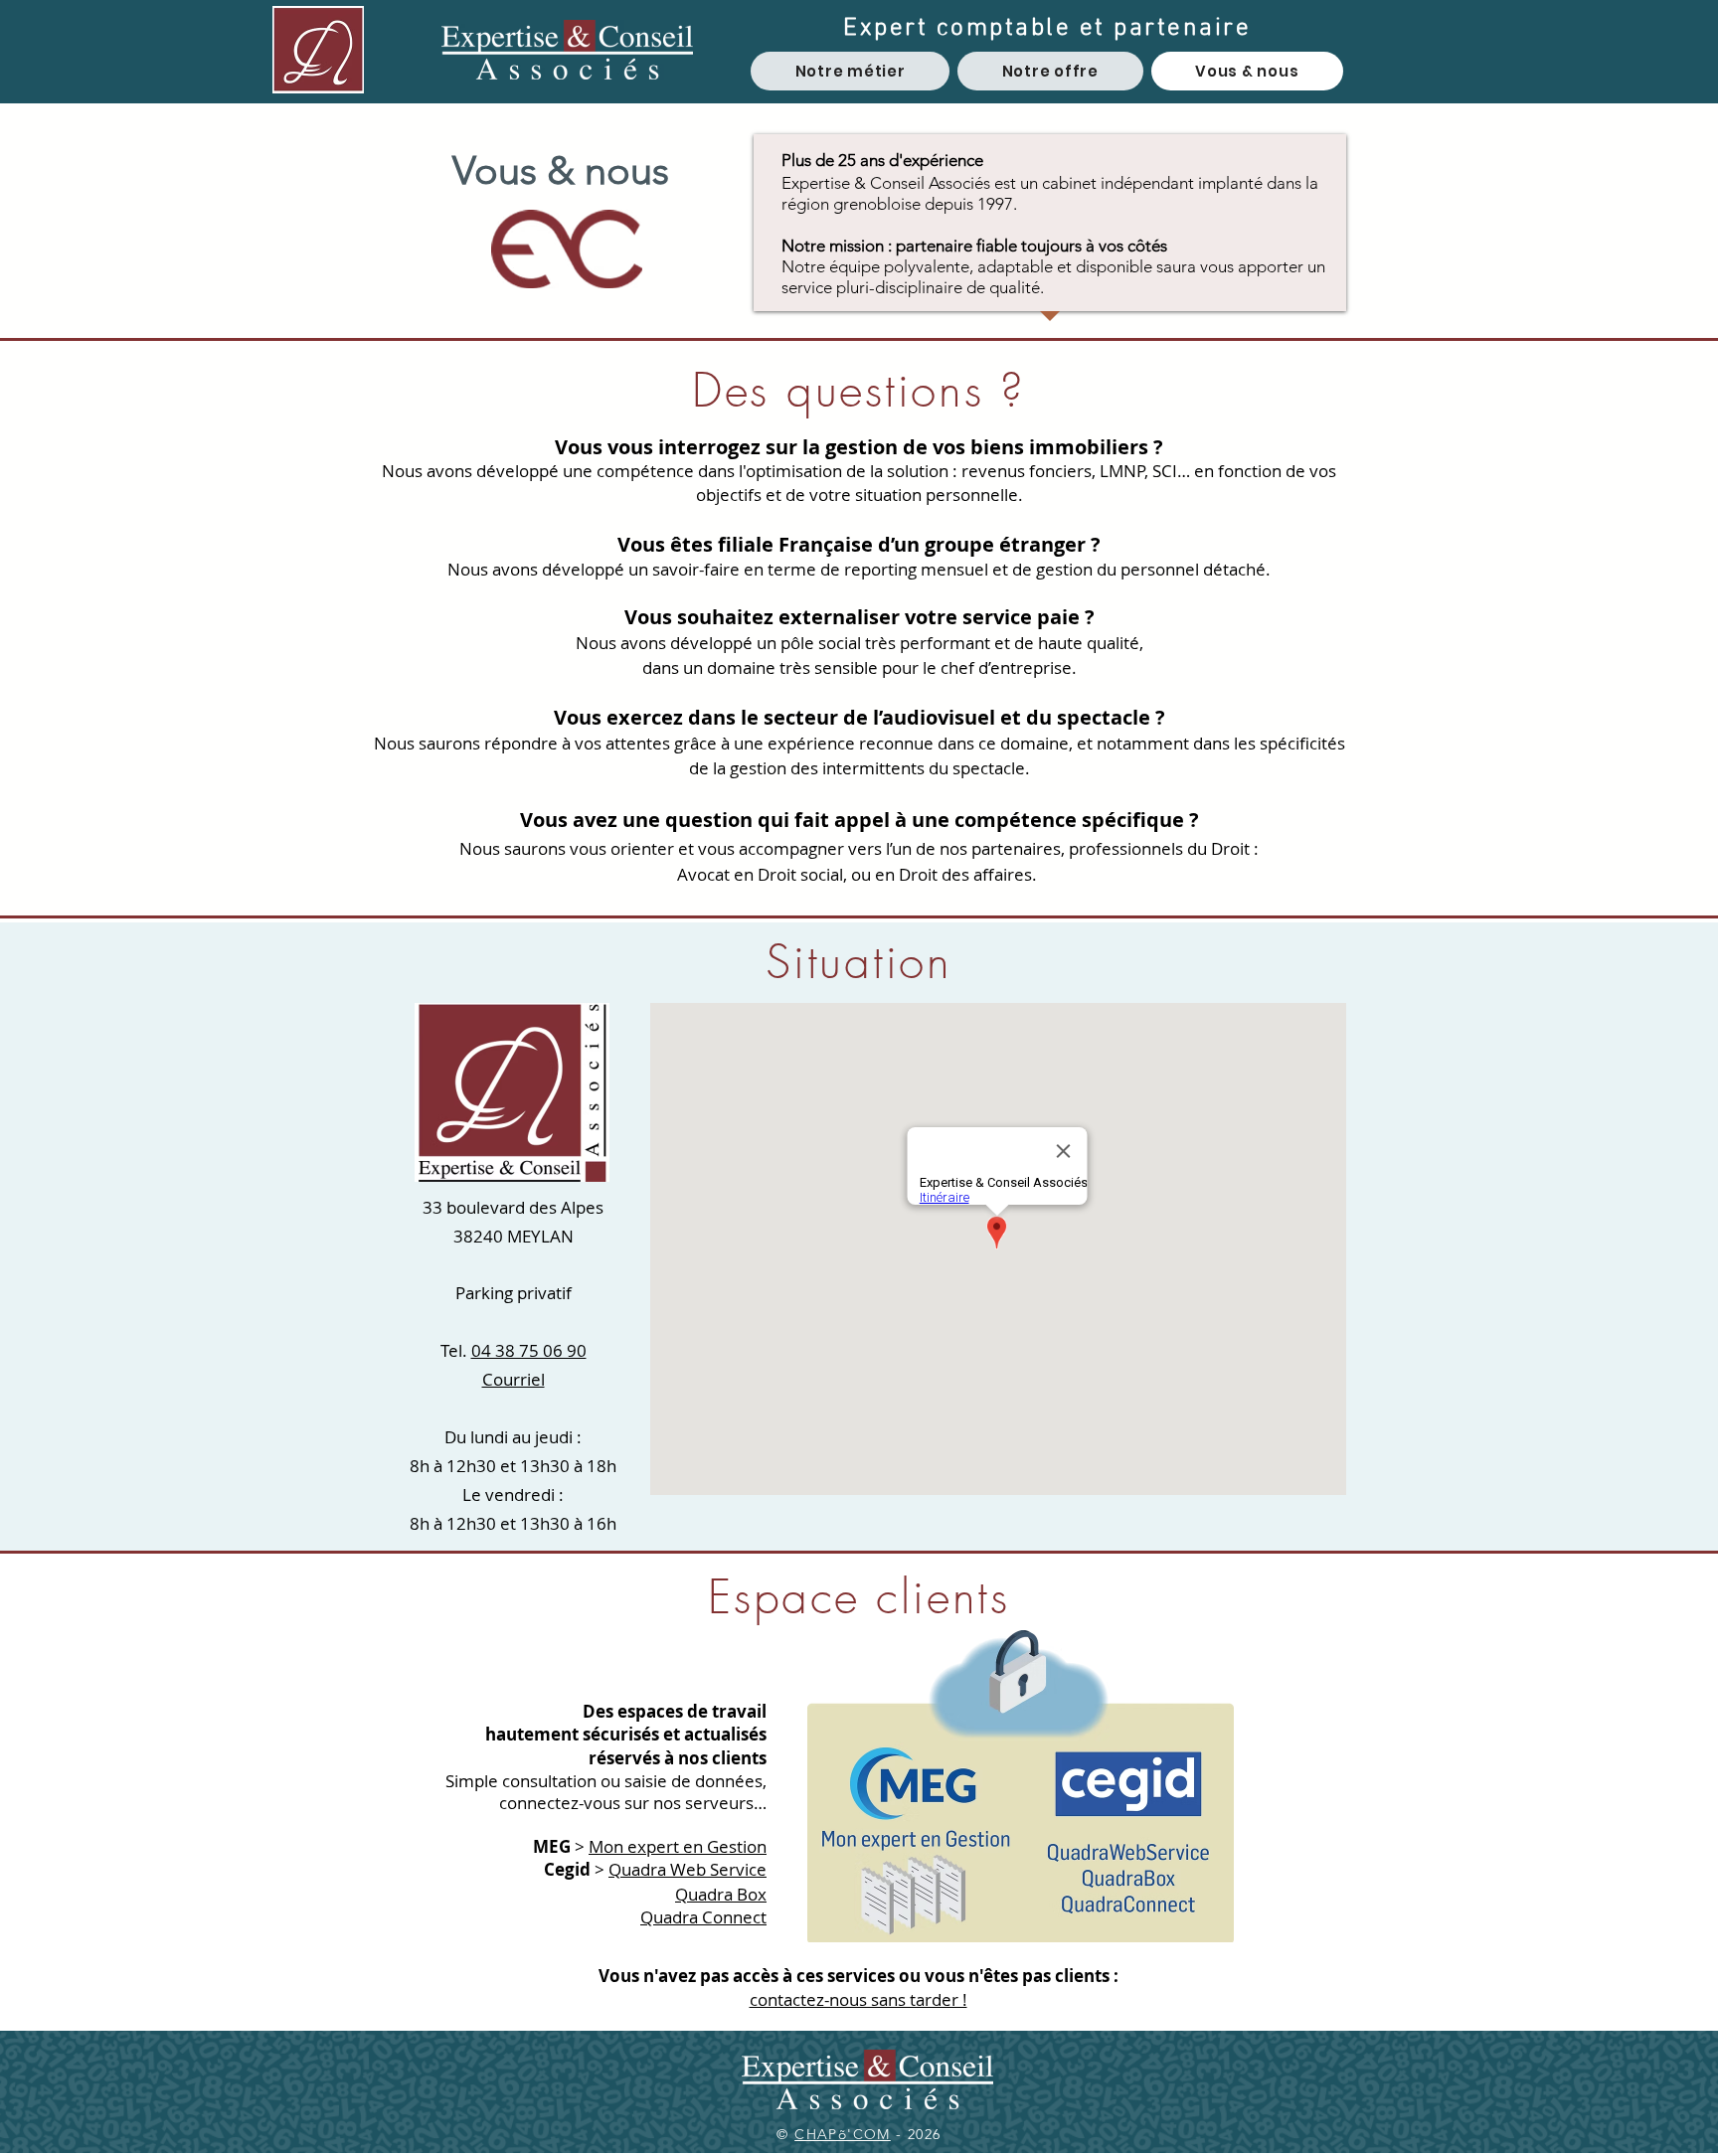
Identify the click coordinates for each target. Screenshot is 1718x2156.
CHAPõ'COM (843, 2134)
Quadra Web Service (687, 1869)
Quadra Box (721, 1894)
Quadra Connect (703, 1917)
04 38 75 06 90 (529, 1350)
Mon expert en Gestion (678, 1846)
